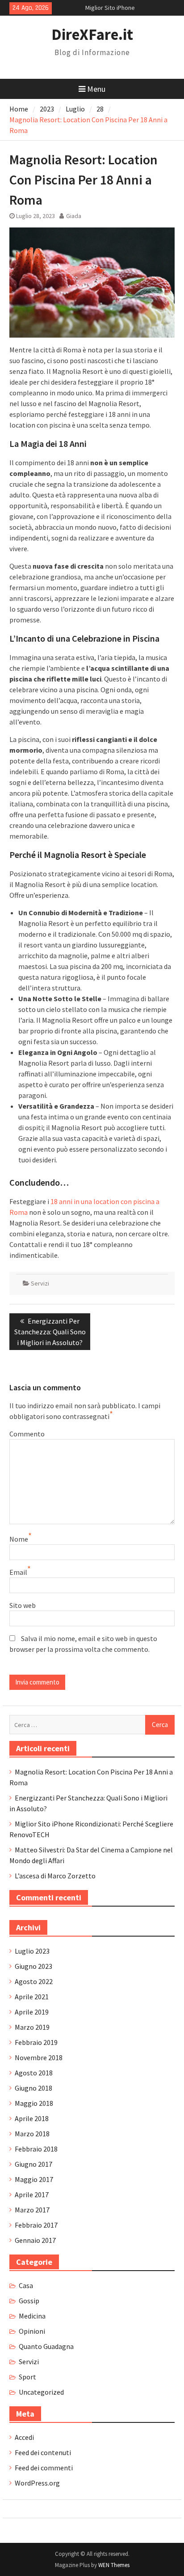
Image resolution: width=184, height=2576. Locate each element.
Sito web (23, 1605)
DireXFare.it (92, 34)
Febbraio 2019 (36, 2042)
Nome (19, 1539)
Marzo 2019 (32, 2027)
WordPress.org (37, 2483)
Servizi (40, 1283)
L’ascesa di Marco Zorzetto (55, 1876)
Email (18, 1572)
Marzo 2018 (32, 2134)
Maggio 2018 (34, 2103)
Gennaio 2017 (35, 2240)
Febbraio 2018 (36, 2149)
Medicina (32, 2316)
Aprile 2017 (32, 2195)
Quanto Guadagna (46, 2346)
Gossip (29, 2301)
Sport (27, 2377)
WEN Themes (114, 2565)
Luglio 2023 (32, 1951)
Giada (74, 216)
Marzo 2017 (32, 2210)
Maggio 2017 (34, 2179)
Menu (96, 89)
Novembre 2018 (39, 2057)
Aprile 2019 (32, 2012)
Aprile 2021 (32, 1997)
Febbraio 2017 (36, 2225)
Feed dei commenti (44, 2468)
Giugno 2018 (33, 2088)
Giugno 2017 (33, 2164)
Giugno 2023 (33, 1966)
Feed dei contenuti (43, 2452)
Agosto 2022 (34, 1981)
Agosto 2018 (34, 2073)
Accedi (24, 2437)
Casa (26, 2285)
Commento (27, 1434)
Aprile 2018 (32, 2118)
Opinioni (32, 2331)
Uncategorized (41, 2392)
